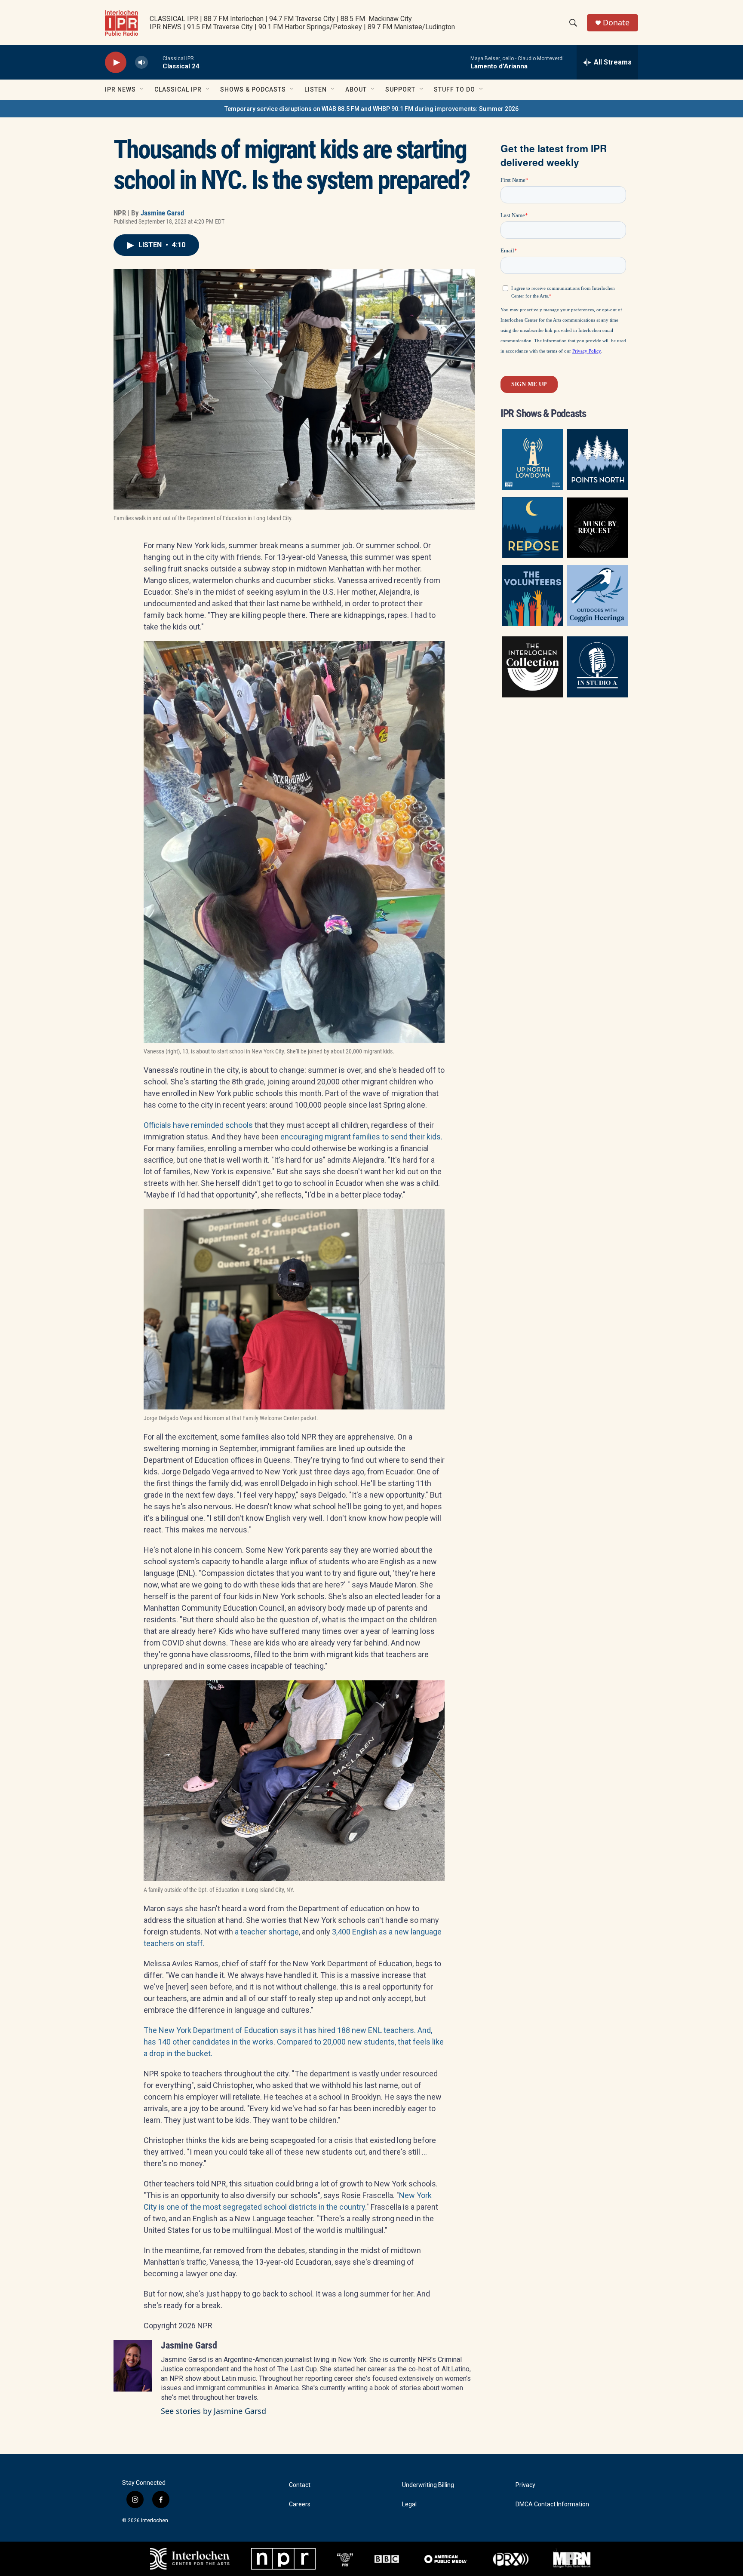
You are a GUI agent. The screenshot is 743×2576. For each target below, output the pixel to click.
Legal (409, 2504)
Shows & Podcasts (253, 89)
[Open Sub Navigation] (142, 89)
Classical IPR (178, 89)
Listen (316, 89)
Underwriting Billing (428, 2485)
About (356, 89)
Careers (300, 2504)
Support (400, 89)
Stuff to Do (454, 89)
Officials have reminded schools (198, 1125)
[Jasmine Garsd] (133, 2366)
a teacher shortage (267, 1932)
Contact (300, 2485)
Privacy (525, 2485)
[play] (116, 63)
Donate (616, 23)
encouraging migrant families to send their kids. (361, 1137)
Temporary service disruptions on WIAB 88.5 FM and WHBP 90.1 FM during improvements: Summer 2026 (371, 109)
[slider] (155, 62)
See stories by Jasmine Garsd (213, 2411)
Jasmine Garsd (162, 213)
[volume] (141, 63)
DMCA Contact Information (552, 2504)
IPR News (120, 89)
